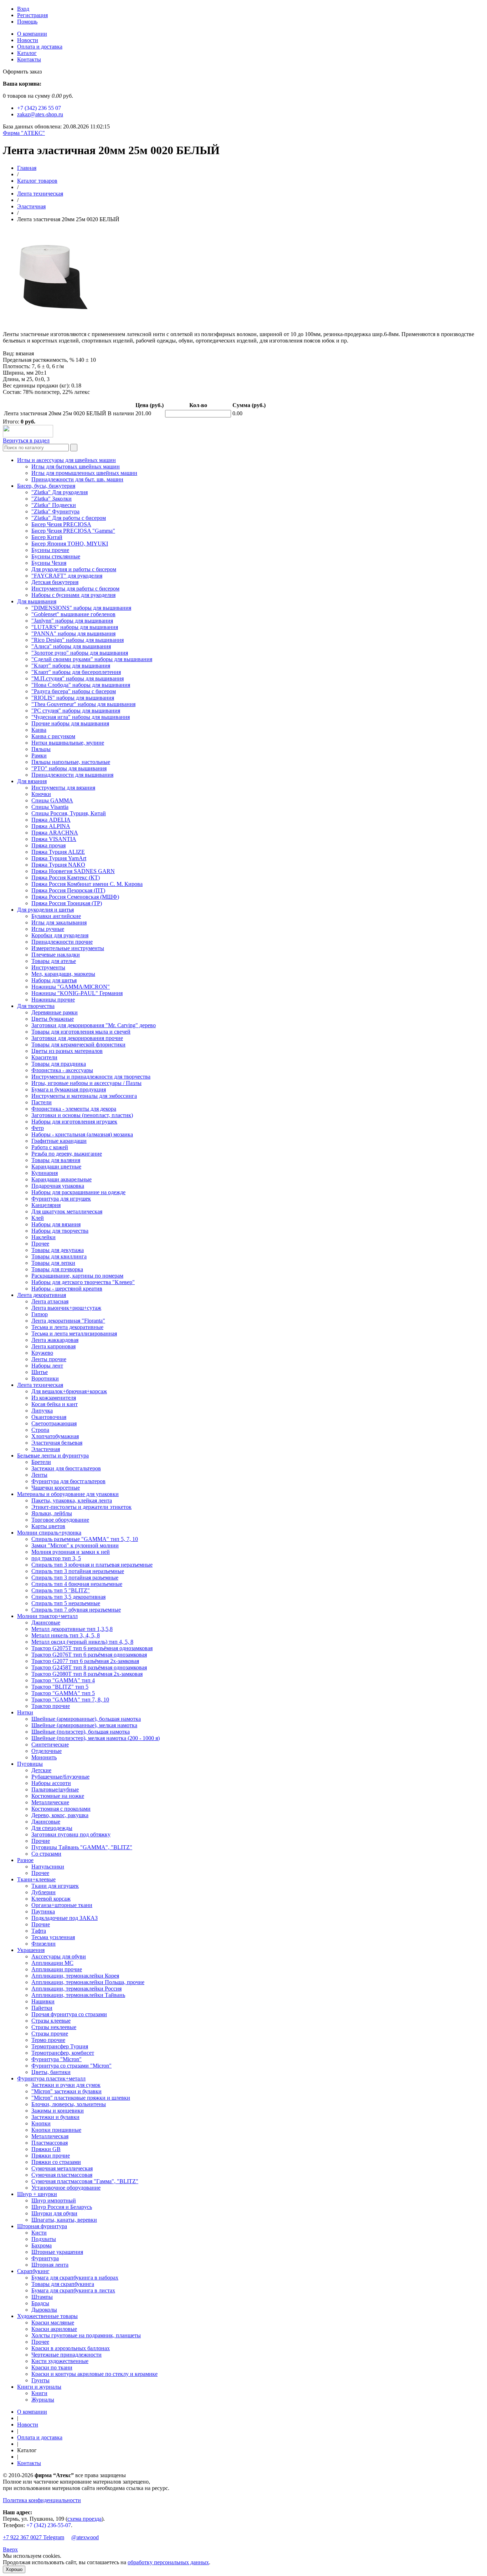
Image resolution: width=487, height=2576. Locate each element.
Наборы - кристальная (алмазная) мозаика (82, 1134)
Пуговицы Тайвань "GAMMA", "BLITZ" (82, 1847)
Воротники (45, 1378)
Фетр (38, 1128)
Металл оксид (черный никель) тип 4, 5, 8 (82, 1642)
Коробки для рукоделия (60, 935)
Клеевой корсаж (51, 1899)
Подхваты (44, 2239)
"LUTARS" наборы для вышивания (75, 627)
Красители (44, 1057)
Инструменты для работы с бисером (75, 589)
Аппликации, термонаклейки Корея (75, 1976)
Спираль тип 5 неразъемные (66, 1603)
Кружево (42, 1353)
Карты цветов (48, 1526)
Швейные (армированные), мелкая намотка (84, 1725)
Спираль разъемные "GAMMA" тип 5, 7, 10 (85, 1539)
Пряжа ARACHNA (55, 833)
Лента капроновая (53, 1346)
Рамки (39, 755)
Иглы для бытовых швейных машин (76, 466)
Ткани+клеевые (36, 1879)
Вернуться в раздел (26, 440)
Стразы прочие (50, 2034)
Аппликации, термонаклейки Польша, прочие (88, 1982)
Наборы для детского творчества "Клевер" (83, 1282)
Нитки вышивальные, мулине (68, 743)
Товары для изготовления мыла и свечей (81, 1032)
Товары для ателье (54, 961)
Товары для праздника (59, 1064)
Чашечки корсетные (56, 1488)
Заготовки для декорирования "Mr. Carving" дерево (94, 1025)
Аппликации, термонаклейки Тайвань (78, 1995)
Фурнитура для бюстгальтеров (68, 1481)
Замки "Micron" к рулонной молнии (75, 1545)
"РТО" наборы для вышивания (69, 768)
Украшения (31, 1950)
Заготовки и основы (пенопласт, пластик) (82, 1115)
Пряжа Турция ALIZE (58, 852)
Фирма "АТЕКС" (24, 133)
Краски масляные (53, 2323)
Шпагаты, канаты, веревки (64, 2220)
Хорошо (14, 2569)
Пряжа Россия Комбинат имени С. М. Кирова (87, 884)
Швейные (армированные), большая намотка (86, 1719)
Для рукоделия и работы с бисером (74, 569)
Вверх (10, 2549)
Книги (39, 2393)
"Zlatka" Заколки (52, 499)
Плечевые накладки (56, 955)
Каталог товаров (37, 181)
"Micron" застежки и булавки (66, 2091)
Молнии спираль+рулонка (49, 1533)
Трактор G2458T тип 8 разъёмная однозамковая (89, 1667)
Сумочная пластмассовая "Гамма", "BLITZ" (85, 2181)
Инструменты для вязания (63, 788)
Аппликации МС (52, 1963)
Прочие (41, 1841)
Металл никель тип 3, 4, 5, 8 (66, 1635)
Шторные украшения (57, 2252)
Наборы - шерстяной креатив (67, 1289)
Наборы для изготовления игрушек (74, 1122)
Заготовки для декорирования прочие (77, 1038)
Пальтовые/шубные (55, 1789)
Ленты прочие (49, 1359)
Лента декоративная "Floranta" (68, 1321)
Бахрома (42, 2245)
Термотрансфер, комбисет (63, 2053)
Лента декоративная (42, 1295)
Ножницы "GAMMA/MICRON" (71, 987)
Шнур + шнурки (37, 2194)
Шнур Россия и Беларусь (62, 2207)
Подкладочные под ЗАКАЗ (65, 1918)
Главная (27, 168)
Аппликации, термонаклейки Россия (76, 1989)
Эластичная (31, 206)
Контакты (29, 59)
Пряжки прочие (51, 2156)
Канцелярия (46, 1205)
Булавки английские (56, 916)
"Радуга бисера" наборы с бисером (74, 691)
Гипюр (40, 1314)
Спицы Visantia (50, 807)
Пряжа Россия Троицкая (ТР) (67, 903)
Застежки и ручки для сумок (66, 2085)
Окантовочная (49, 1417)
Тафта (39, 1931)
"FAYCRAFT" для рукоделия (67, 576)
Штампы (42, 2297)
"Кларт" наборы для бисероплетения (76, 672)
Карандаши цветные (56, 1167)
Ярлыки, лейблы (52, 1513)
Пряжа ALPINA (51, 826)
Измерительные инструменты (68, 948)
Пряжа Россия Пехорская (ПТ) (68, 890)
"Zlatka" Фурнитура (55, 511)
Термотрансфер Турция (60, 2046)
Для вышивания (37, 601)
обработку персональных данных (168, 2562)
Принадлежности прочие (62, 942)
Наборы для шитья (54, 980)
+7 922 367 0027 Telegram (34, 2537)
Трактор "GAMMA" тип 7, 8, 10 (70, 1700)
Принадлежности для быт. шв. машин (77, 479)
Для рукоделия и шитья (45, 910)
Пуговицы (30, 1764)
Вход (23, 9)
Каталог (27, 53)
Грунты (40, 2380)
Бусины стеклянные (56, 556)
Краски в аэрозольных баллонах (71, 2348)
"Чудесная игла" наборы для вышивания (81, 717)
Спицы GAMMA (52, 800)
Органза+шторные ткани (62, 1905)
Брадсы (40, 2303)
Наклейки (43, 1237)
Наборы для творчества (60, 1231)
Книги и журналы (39, 2387)
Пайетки (42, 2008)
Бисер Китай (47, 537)
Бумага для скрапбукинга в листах (73, 2290)
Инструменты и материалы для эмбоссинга (84, 1096)
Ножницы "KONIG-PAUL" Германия (77, 993)
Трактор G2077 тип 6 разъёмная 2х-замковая (85, 1661)
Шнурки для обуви (54, 2213)
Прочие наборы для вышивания (70, 723)
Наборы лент (47, 1366)
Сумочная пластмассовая (62, 2175)
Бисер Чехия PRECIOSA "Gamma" (73, 531)
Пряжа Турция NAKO (58, 865)
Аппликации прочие (57, 1969)
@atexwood (85, 2537)
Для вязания (32, 781)
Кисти (39, 2233)
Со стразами (46, 1854)
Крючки (41, 794)
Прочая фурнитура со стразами (69, 2014)
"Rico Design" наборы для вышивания (78, 640)
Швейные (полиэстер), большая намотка (81, 1732)
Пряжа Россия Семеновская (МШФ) (75, 897)
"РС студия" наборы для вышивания (76, 711)
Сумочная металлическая (62, 2168)
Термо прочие (48, 2040)
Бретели (41, 1462)
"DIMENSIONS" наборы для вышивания (81, 608)
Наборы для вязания (56, 1224)
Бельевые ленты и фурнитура (53, 1456)
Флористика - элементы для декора (74, 1109)
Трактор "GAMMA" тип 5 (63, 1693)
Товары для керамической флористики (78, 1044)
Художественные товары (47, 2316)
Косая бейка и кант (55, 1404)
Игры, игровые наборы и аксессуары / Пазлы (86, 1083)
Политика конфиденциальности (42, 2500)
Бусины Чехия (49, 563)
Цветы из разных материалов (67, 1051)
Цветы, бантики (51, 2072)
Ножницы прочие (53, 1000)
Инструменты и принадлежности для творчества (91, 1077)
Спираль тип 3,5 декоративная (68, 1597)
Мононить (44, 1757)
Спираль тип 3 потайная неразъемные (78, 1571)
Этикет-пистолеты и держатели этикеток (81, 1507)
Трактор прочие (51, 1706)
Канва (39, 730)
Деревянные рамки (55, 1012)
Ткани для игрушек (55, 1886)
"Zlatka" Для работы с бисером (69, 518)
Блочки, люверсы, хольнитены (69, 2104)
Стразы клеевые (51, 2021)
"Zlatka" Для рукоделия (60, 492)
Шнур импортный (54, 2200)
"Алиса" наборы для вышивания (71, 646)
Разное (25, 1860)
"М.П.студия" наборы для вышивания (78, 678)
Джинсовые (46, 1622)
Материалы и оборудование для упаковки (68, 1494)
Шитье (40, 1372)
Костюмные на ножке (58, 1796)
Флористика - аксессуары (62, 1070)
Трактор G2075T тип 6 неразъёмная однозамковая (92, 1648)
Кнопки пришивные (56, 2130)
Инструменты (48, 967)
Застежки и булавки (55, 2117)
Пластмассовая (50, 2143)
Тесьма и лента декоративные (67, 1327)
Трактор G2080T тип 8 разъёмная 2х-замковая (87, 1674)
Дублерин (43, 1892)
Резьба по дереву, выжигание (67, 1154)
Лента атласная (50, 1301)
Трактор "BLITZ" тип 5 (60, 1687)
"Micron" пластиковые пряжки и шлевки (81, 2098)
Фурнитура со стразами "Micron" (71, 2066)
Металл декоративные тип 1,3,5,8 (72, 1629)
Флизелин (43, 1944)
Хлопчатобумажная (55, 1436)
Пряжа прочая (48, 845)
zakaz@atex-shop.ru (40, 114)
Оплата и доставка (40, 47)
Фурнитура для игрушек (61, 1199)
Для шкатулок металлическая (67, 1211)
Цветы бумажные (53, 1019)
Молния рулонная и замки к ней (71, 1552)
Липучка (42, 1411)
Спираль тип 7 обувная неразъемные (76, 1610)
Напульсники (48, 1867)
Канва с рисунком (53, 736)
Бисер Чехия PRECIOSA (61, 524)
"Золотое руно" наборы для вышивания (80, 653)
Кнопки (41, 2123)
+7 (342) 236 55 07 (39, 108)
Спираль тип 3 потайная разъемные (75, 1578)
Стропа (40, 1430)
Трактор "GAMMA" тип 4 (63, 1680)
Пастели (42, 1102)
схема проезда (84, 2519)
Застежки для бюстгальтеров (66, 1468)
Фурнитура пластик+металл (51, 2078)
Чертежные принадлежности (66, 2355)
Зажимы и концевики (58, 2111)
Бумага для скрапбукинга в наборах (75, 2278)
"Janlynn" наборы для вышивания (72, 621)
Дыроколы (44, 2310)
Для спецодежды (52, 1828)
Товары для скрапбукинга (63, 2284)
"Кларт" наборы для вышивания (71, 666)
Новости (28, 40)
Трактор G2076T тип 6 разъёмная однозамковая (89, 1655)
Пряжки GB (46, 2149)
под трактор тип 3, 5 (56, 1558)
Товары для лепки (53, 1263)
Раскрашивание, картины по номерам (77, 1276)
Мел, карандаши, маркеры (63, 974)
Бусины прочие (50, 550)
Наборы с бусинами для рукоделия (73, 595)
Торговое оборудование (60, 1520)
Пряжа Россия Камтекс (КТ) (66, 878)
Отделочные (47, 1751)
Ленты (39, 1475)
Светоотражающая (54, 1423)
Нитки (25, 1712)
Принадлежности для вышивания (72, 775)
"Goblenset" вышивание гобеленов (73, 614)
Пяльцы (41, 749)
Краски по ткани (52, 2367)
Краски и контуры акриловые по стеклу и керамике (94, 2374)
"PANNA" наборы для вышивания (73, 633)
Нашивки (43, 2001)
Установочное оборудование (66, 2188)
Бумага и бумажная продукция (69, 1089)
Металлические (50, 1802)
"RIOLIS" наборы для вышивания (73, 698)
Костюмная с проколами (61, 1809)
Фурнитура (45, 2258)
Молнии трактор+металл (47, 1616)
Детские (41, 1770)
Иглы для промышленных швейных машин (84, 473)
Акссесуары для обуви (59, 1956)
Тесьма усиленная (53, 1937)
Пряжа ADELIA (51, 820)
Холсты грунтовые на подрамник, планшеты (86, 2335)
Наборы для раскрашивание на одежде (78, 1192)
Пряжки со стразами (56, 2162)
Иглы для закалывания (59, 922)
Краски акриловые (54, 2329)
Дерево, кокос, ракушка (60, 1815)
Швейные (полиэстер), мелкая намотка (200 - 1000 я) (96, 1738)
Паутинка (43, 1911)
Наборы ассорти (51, 1783)
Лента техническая (40, 194)
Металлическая (50, 2136)
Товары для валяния (56, 1160)
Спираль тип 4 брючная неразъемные (77, 1584)
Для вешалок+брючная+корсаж (69, 1391)
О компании (32, 34)
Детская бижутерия (55, 582)
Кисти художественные (60, 2361)
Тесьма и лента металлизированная (74, 1333)
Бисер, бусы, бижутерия (46, 486)
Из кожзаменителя (54, 1398)
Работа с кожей (50, 1147)
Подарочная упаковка (58, 1186)
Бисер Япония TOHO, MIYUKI (70, 544)
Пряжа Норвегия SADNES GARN (73, 871)
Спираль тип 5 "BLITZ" (61, 1590)
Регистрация (32, 15)
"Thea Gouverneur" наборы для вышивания (83, 704)
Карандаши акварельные (61, 1179)
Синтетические (50, 1745)
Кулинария (45, 1173)
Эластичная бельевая (57, 1443)
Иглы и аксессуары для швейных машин (66, 460)
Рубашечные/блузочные (60, 1777)
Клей (38, 1218)
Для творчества (36, 1006)
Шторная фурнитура (42, 2226)
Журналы (43, 2400)
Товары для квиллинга (59, 1256)
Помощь (27, 22)
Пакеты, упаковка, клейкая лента (72, 1500)
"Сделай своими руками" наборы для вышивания (92, 659)
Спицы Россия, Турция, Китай (69, 813)
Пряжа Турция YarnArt (59, 858)
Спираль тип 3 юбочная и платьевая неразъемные (92, 1565)
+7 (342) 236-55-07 (49, 2525)
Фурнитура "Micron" (57, 2059)
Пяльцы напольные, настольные (71, 762)
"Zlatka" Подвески (54, 505)
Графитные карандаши (59, 1141)
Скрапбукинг (33, 2271)
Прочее (40, 1244)
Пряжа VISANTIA (54, 839)
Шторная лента (50, 2265)
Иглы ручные (48, 929)
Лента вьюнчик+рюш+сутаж (66, 1308)
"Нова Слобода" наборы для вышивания (81, 685)
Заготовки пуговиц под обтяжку (71, 1834)
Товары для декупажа (58, 1250)
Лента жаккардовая (55, 1340)
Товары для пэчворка (57, 1269)
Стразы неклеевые (54, 2027)
